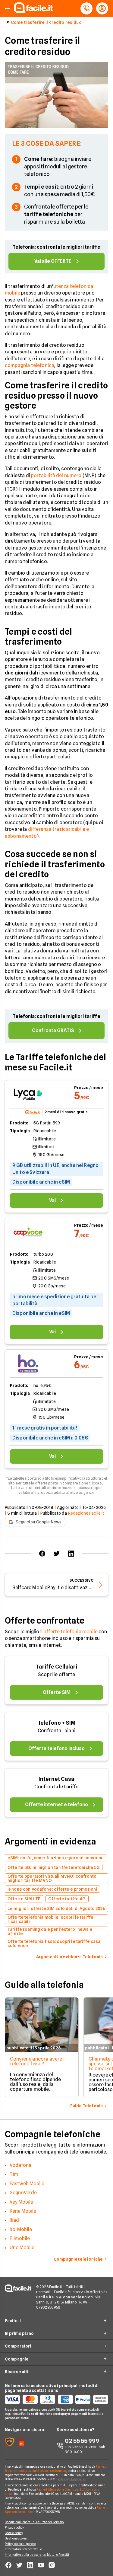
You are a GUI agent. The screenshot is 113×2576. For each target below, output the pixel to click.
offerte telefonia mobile (71, 1632)
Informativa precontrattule (24, 2549)
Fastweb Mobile (27, 2184)
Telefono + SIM (56, 1723)
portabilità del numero (56, 475)
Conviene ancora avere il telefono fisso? (38, 2061)
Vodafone (20, 2165)
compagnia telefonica (30, 365)
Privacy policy (14, 2527)
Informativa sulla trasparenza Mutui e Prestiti (37, 2555)
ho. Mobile (21, 2229)
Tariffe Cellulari (56, 1667)
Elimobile (20, 2238)
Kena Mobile (23, 2211)
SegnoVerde (23, 2193)
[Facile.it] (33, 11)
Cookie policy (14, 2533)
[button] (8, 9)
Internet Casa (56, 1779)
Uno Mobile (22, 2248)
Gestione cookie (16, 2538)
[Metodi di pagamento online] (56, 2399)
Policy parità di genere (20, 2544)
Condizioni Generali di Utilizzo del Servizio (34, 2522)
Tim (14, 2174)
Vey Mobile (21, 2202)
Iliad (14, 2220)
